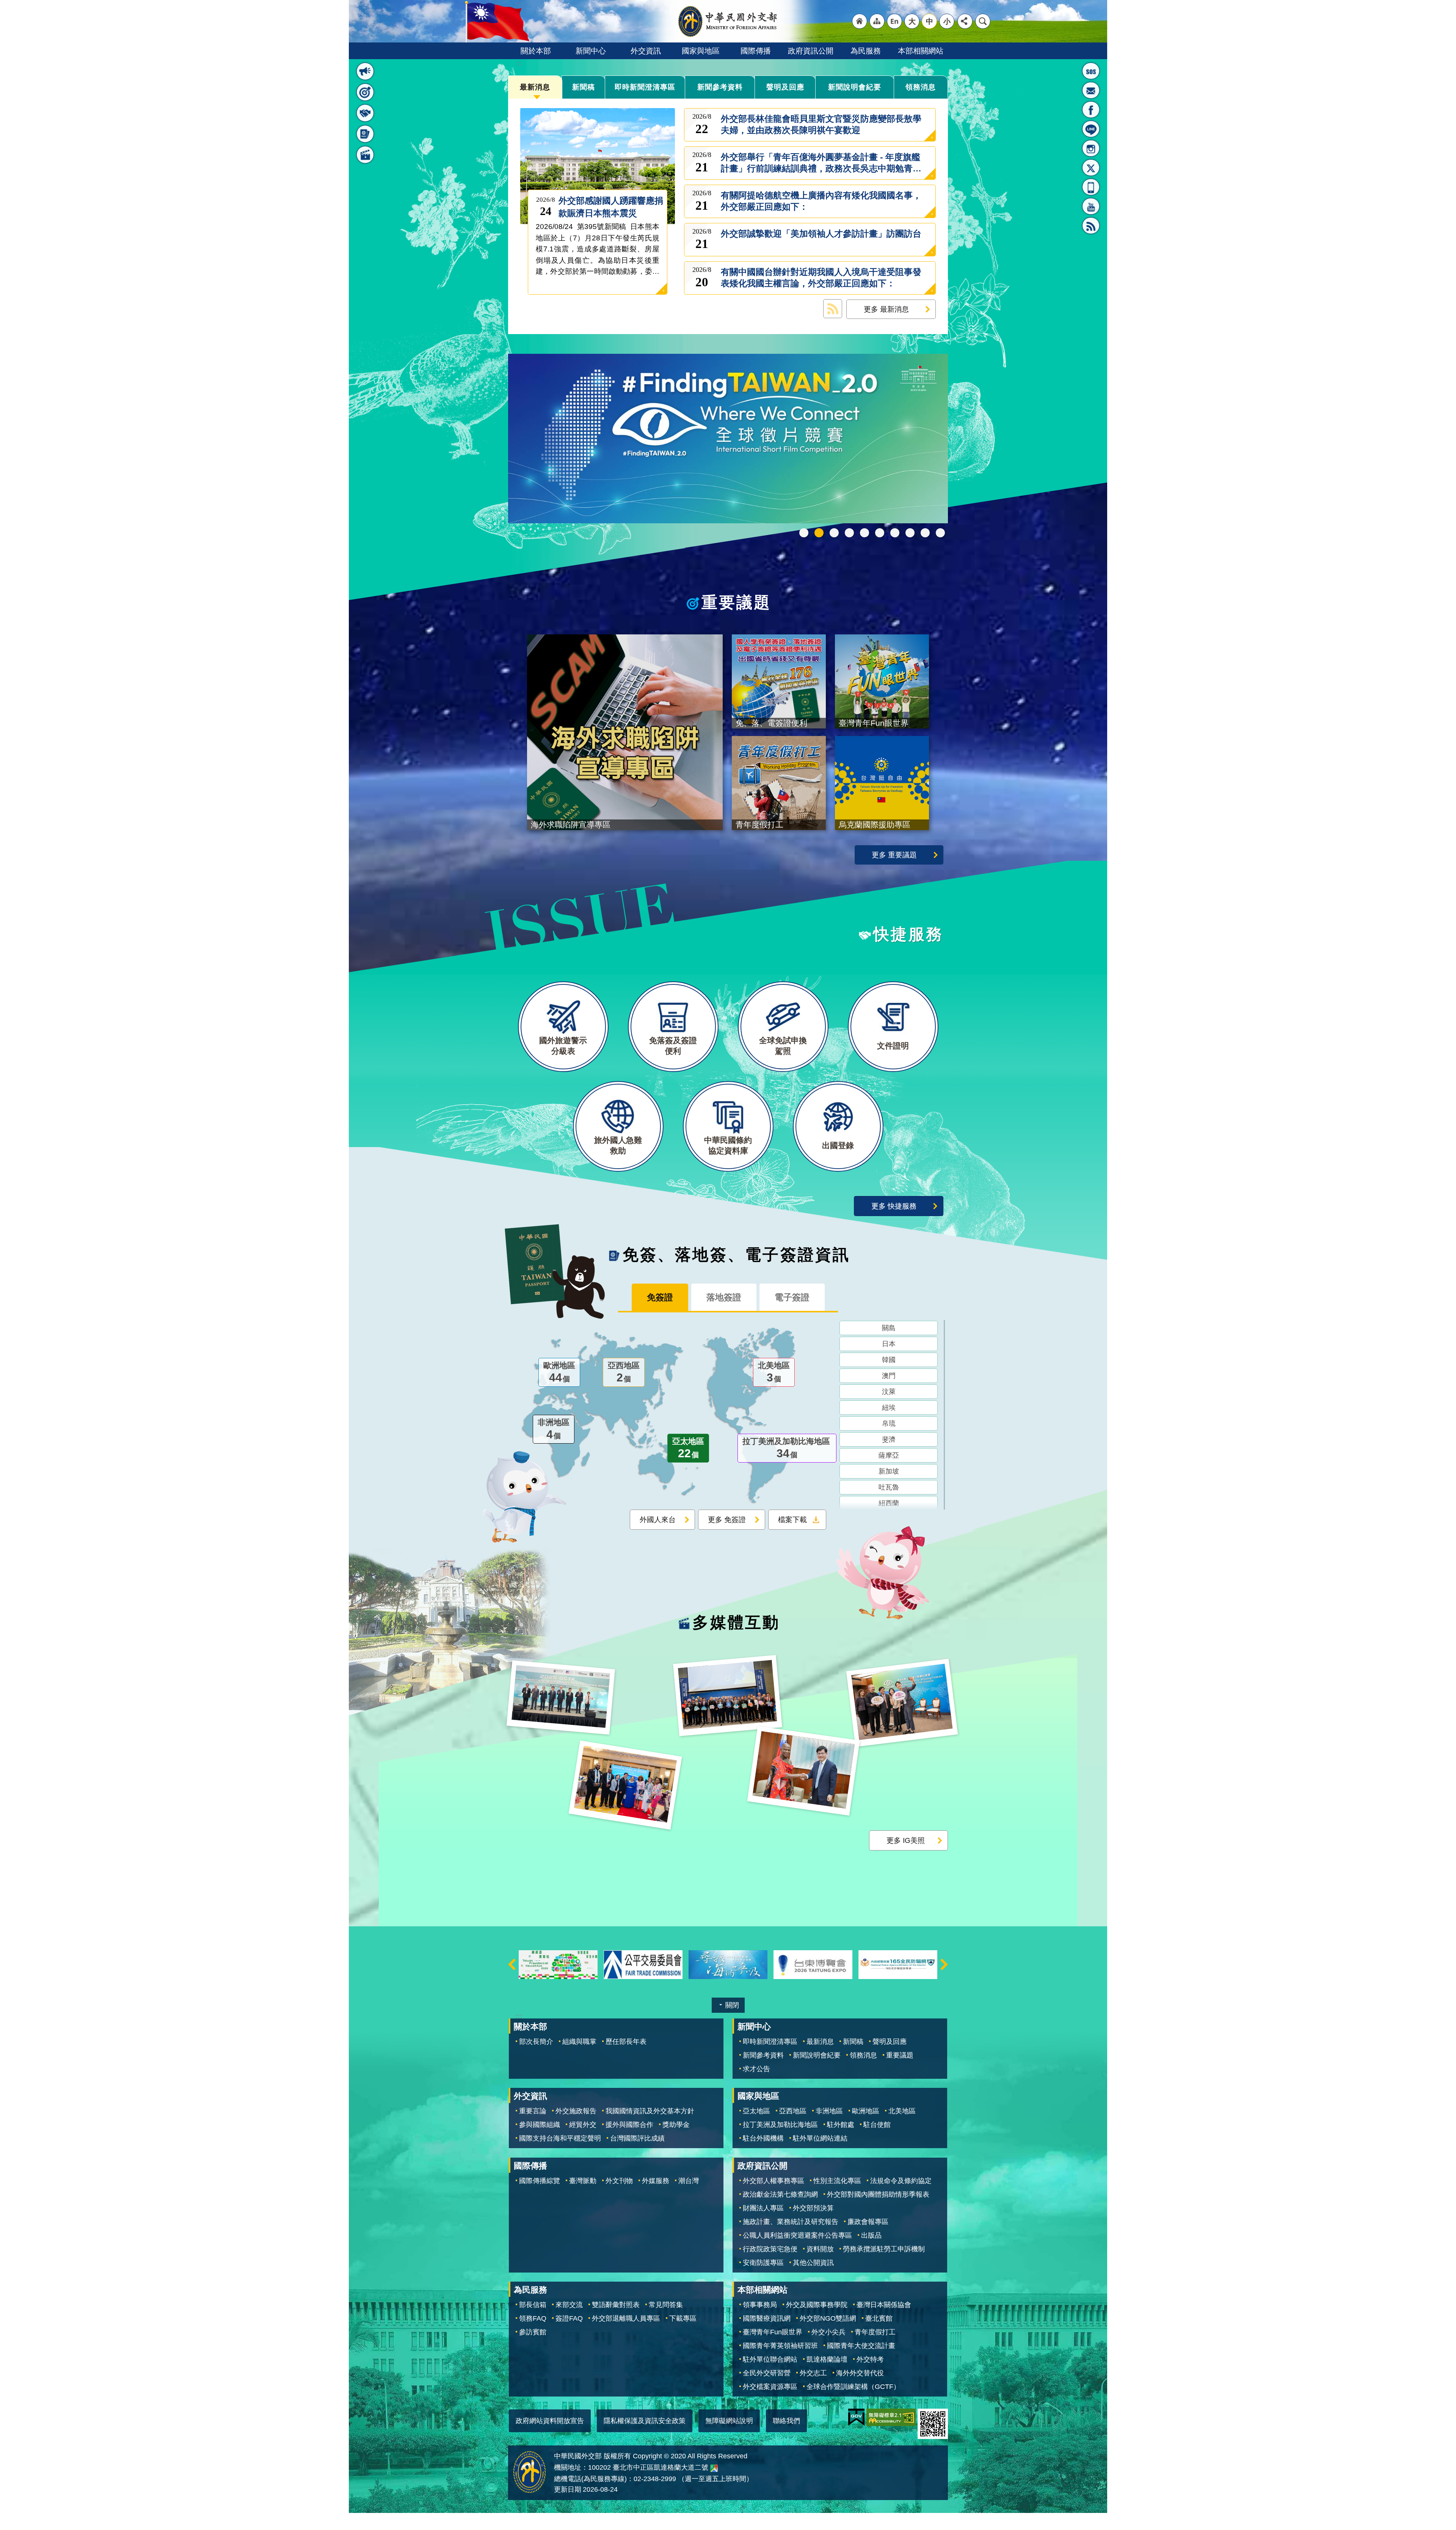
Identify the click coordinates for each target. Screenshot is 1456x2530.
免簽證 (660, 1297)
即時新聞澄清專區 (645, 87)
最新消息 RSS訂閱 (833, 309)
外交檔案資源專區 (770, 2386)
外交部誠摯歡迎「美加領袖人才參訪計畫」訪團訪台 (821, 239)
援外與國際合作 (629, 2125)
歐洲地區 (559, 1372)
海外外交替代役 (860, 2373)
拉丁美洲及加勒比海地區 (786, 1448)
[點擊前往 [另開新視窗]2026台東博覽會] (728, 1964)
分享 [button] (965, 21)
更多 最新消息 (886, 309)
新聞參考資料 (720, 87)
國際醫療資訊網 (767, 2318)
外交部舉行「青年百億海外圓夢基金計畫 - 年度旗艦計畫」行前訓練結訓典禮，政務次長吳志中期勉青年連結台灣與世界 (821, 163)
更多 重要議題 (894, 854)
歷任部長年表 (626, 2041)
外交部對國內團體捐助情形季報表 (878, 2194)
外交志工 (813, 2373)
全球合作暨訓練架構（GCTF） (853, 2386)
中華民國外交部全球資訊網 (728, 21)
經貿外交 (583, 2125)
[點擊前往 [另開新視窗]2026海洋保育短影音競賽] (643, 1964)
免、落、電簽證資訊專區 (940, 532)
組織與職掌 (579, 2041)
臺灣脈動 (583, 2180)
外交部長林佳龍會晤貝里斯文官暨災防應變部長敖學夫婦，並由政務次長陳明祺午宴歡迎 (821, 125)
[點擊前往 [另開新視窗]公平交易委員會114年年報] (558, 1964)
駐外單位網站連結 (820, 2138)
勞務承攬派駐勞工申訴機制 (884, 2249)
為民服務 (866, 51)
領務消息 (921, 87)
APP (1091, 187)
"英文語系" (894, 21)
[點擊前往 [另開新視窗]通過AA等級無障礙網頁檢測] (891, 2417)
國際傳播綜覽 (540, 2180)
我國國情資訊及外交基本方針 (650, 2111)
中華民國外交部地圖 (714, 2468)
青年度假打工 (875, 2332)
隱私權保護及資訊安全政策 (645, 2420)
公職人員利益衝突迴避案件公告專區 (797, 2235)
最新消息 (535, 87)
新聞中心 (591, 51)
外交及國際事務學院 (817, 2304)
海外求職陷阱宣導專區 (895, 532)
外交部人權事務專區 (773, 2180)
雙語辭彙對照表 (616, 2304)
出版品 (871, 2235)
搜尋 (983, 21)
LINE (1091, 129)
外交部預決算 (813, 2208)
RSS (1091, 226)
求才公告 (756, 2069)
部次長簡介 (536, 2041)
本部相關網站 (921, 51)
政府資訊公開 (811, 51)
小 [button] (947, 21)
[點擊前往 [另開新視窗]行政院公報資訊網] (898, 1964)
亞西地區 (624, 1372)
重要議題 (900, 2055)
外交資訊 (646, 51)
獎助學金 (676, 2125)
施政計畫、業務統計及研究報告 (791, 2221)
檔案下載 (792, 1519)
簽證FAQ (569, 2318)
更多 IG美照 (906, 1840)
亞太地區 (688, 1448)
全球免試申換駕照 (925, 532)
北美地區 (774, 1372)
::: (361, 52)
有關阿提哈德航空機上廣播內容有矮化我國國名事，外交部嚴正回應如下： (821, 201)
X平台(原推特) (1091, 168)
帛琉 (889, 1423)
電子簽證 (792, 1297)
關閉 (732, 2005)
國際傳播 (756, 51)
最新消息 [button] (365, 71)
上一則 (512, 1964)
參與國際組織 (540, 2125)
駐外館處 (841, 2125)
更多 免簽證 (727, 1519)
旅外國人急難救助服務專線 (1091, 71)
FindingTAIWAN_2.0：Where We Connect (819, 532)
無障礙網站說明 (729, 2420)
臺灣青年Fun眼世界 (773, 2332)
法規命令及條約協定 (901, 2180)
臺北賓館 (879, 2318)
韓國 (889, 1359)
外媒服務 (656, 2180)
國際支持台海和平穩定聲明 (560, 2138)
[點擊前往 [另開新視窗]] (728, 439)
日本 (889, 1343)
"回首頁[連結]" (860, 21)
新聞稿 (584, 87)
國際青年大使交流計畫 (861, 2345)
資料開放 (820, 2249)
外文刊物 (619, 2180)
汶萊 (889, 1391)
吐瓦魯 (889, 1487)
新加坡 (889, 1471)
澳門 (889, 1375)
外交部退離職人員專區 (626, 2318)
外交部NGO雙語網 (828, 2318)
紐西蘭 (889, 1503)
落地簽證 (724, 1297)
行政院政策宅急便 (770, 2249)
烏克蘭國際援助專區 (910, 532)
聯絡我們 (786, 2420)
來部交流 (569, 2304)
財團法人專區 (763, 2208)
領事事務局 (760, 2304)
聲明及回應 (785, 87)
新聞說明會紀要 (855, 87)
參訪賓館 (533, 2332)
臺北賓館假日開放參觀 (804, 532)
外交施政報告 (576, 2111)
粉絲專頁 (1091, 110)
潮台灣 (689, 2180)
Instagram (1091, 148)
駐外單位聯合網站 (770, 2359)
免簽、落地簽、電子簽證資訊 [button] (365, 134)
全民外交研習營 (767, 2373)
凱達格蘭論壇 (827, 2359)
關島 (889, 1328)
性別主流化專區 (837, 2180)
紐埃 (889, 1407)
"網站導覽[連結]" (877, 21)
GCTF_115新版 (834, 532)
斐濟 (889, 1439)
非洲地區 (554, 1429)
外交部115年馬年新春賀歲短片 (864, 532)
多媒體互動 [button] (365, 155)
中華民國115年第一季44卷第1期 (849, 532)
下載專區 (683, 2318)
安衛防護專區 (763, 2262)
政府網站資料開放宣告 (550, 2420)
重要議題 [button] (365, 92)
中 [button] (930, 21)
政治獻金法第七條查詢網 (780, 2194)
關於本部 (536, 51)
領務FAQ (533, 2318)
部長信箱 (1091, 90)
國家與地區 (701, 51)
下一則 (944, 1964)
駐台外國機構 (763, 2138)
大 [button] (912, 21)
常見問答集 (666, 2304)
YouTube (1091, 206)
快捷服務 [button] (365, 113)
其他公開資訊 (813, 2262)
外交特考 (870, 2359)
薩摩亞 (889, 1455)
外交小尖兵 (828, 2332)
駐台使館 (877, 2125)
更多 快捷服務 (894, 1205)
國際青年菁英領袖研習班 (780, 2345)
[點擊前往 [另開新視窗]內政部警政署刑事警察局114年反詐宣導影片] (813, 1964)
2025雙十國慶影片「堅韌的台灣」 (880, 532)
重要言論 (533, 2111)
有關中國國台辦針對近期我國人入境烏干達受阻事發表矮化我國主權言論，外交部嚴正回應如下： (821, 278)
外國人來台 (658, 1519)
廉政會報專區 (868, 2221)
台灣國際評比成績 (637, 2138)
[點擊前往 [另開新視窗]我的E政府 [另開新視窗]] (856, 2417)
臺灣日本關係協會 (884, 2304)
